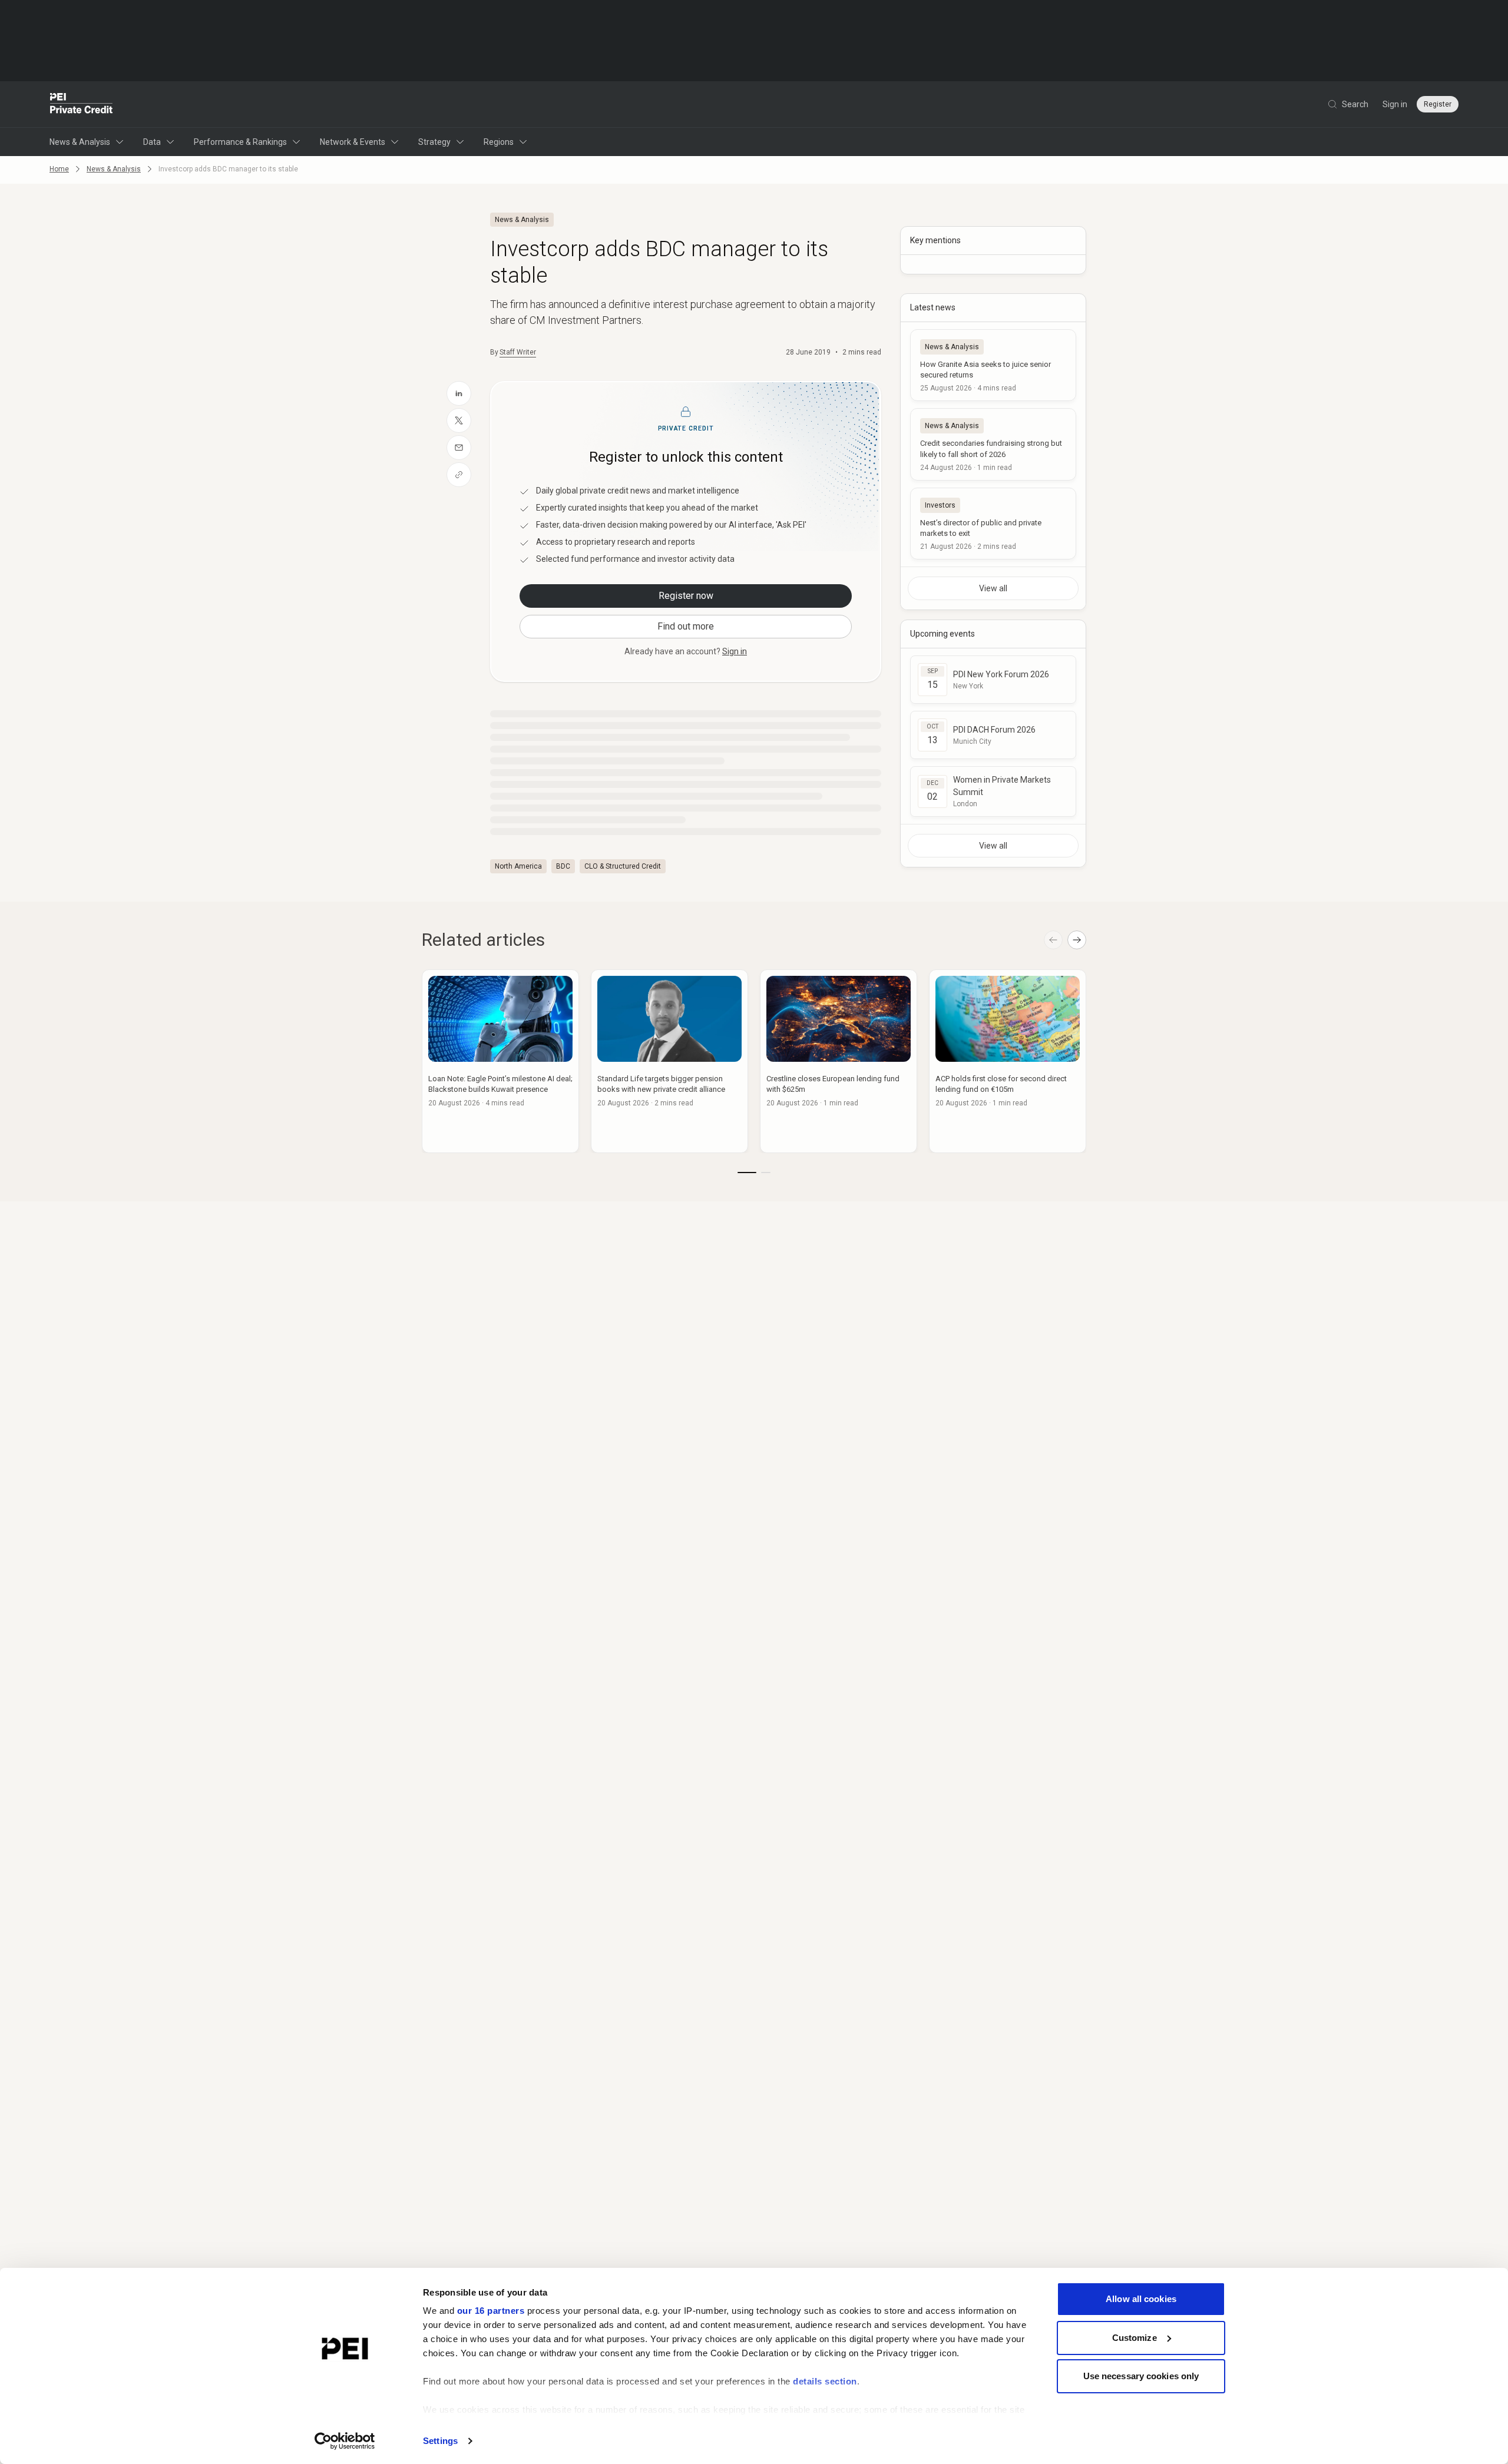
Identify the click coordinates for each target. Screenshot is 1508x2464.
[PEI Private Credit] (82, 104)
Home (59, 169)
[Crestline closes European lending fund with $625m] (839, 1061)
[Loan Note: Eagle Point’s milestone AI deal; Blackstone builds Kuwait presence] (500, 1061)
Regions (499, 142)
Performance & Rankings (240, 142)
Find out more (686, 626)
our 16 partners (491, 2311)
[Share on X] (459, 420)
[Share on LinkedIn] (459, 393)
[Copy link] (459, 475)
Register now (686, 596)
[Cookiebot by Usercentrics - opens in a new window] (345, 2441)
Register (1438, 104)
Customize (1135, 2338)
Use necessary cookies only (1141, 2376)
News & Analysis (80, 142)
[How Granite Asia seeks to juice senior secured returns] (993, 365)
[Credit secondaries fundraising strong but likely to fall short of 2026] (993, 444)
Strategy (434, 142)
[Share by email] (459, 448)
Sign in (1395, 104)
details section (825, 2381)
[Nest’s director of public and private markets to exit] (993, 524)
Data (152, 142)
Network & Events (353, 142)
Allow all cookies (1141, 2299)
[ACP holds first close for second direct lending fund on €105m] (1008, 1061)
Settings (440, 2441)
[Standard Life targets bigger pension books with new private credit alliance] (669, 1061)
